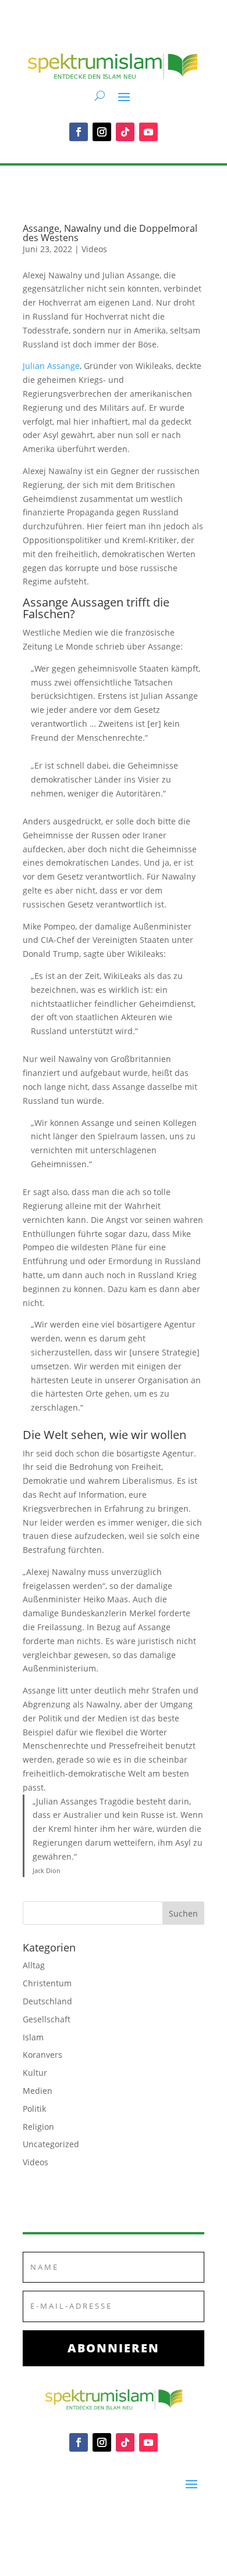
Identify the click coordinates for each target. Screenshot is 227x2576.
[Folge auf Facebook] (79, 132)
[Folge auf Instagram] (102, 132)
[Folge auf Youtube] (148, 132)
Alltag (34, 1965)
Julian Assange (51, 366)
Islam (33, 2037)
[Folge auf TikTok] (125, 132)
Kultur (35, 2073)
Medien (38, 2091)
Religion (38, 2127)
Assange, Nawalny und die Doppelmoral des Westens (110, 233)
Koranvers (42, 2055)
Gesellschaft (47, 2019)
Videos (94, 249)
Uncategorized (51, 2144)
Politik (34, 2109)
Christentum (47, 1983)
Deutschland (47, 2001)
